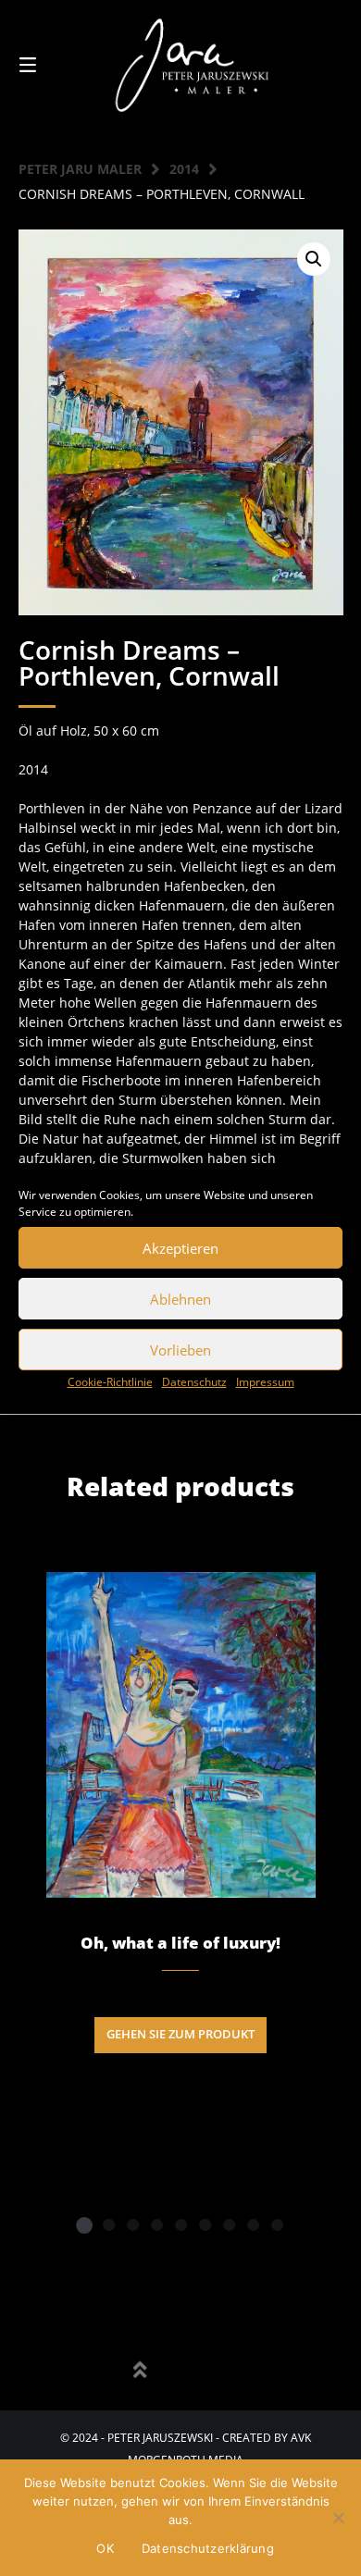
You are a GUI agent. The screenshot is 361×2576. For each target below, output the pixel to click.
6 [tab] (205, 2224)
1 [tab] (84, 2224)
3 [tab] (132, 2224)
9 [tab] (277, 2224)
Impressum (265, 1382)
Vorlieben (180, 1350)
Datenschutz (194, 1382)
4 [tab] (156, 2224)
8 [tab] (253, 2224)
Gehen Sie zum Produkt (180, 2034)
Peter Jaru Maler (80, 169)
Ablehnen (180, 1299)
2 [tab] (108, 2224)
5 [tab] (180, 2224)
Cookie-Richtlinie (110, 1382)
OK (105, 2548)
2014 (184, 169)
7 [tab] (229, 2224)
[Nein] (338, 2518)
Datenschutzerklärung (208, 2548)
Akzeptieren (180, 1248)
